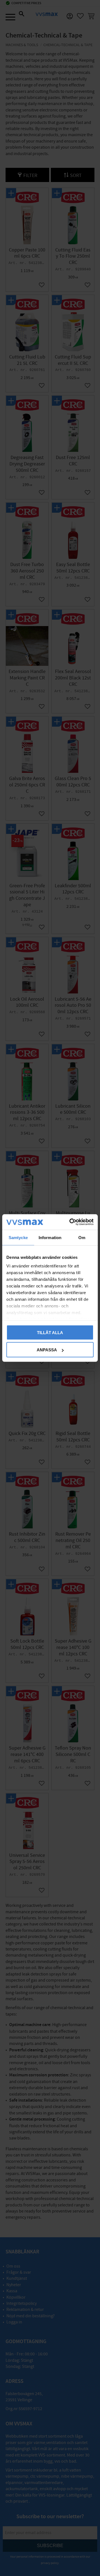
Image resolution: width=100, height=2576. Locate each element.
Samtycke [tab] (18, 1237)
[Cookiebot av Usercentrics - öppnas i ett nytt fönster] (71, 1222)
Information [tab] (50, 1237)
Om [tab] (82, 1237)
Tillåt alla (50, 1332)
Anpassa (47, 1350)
